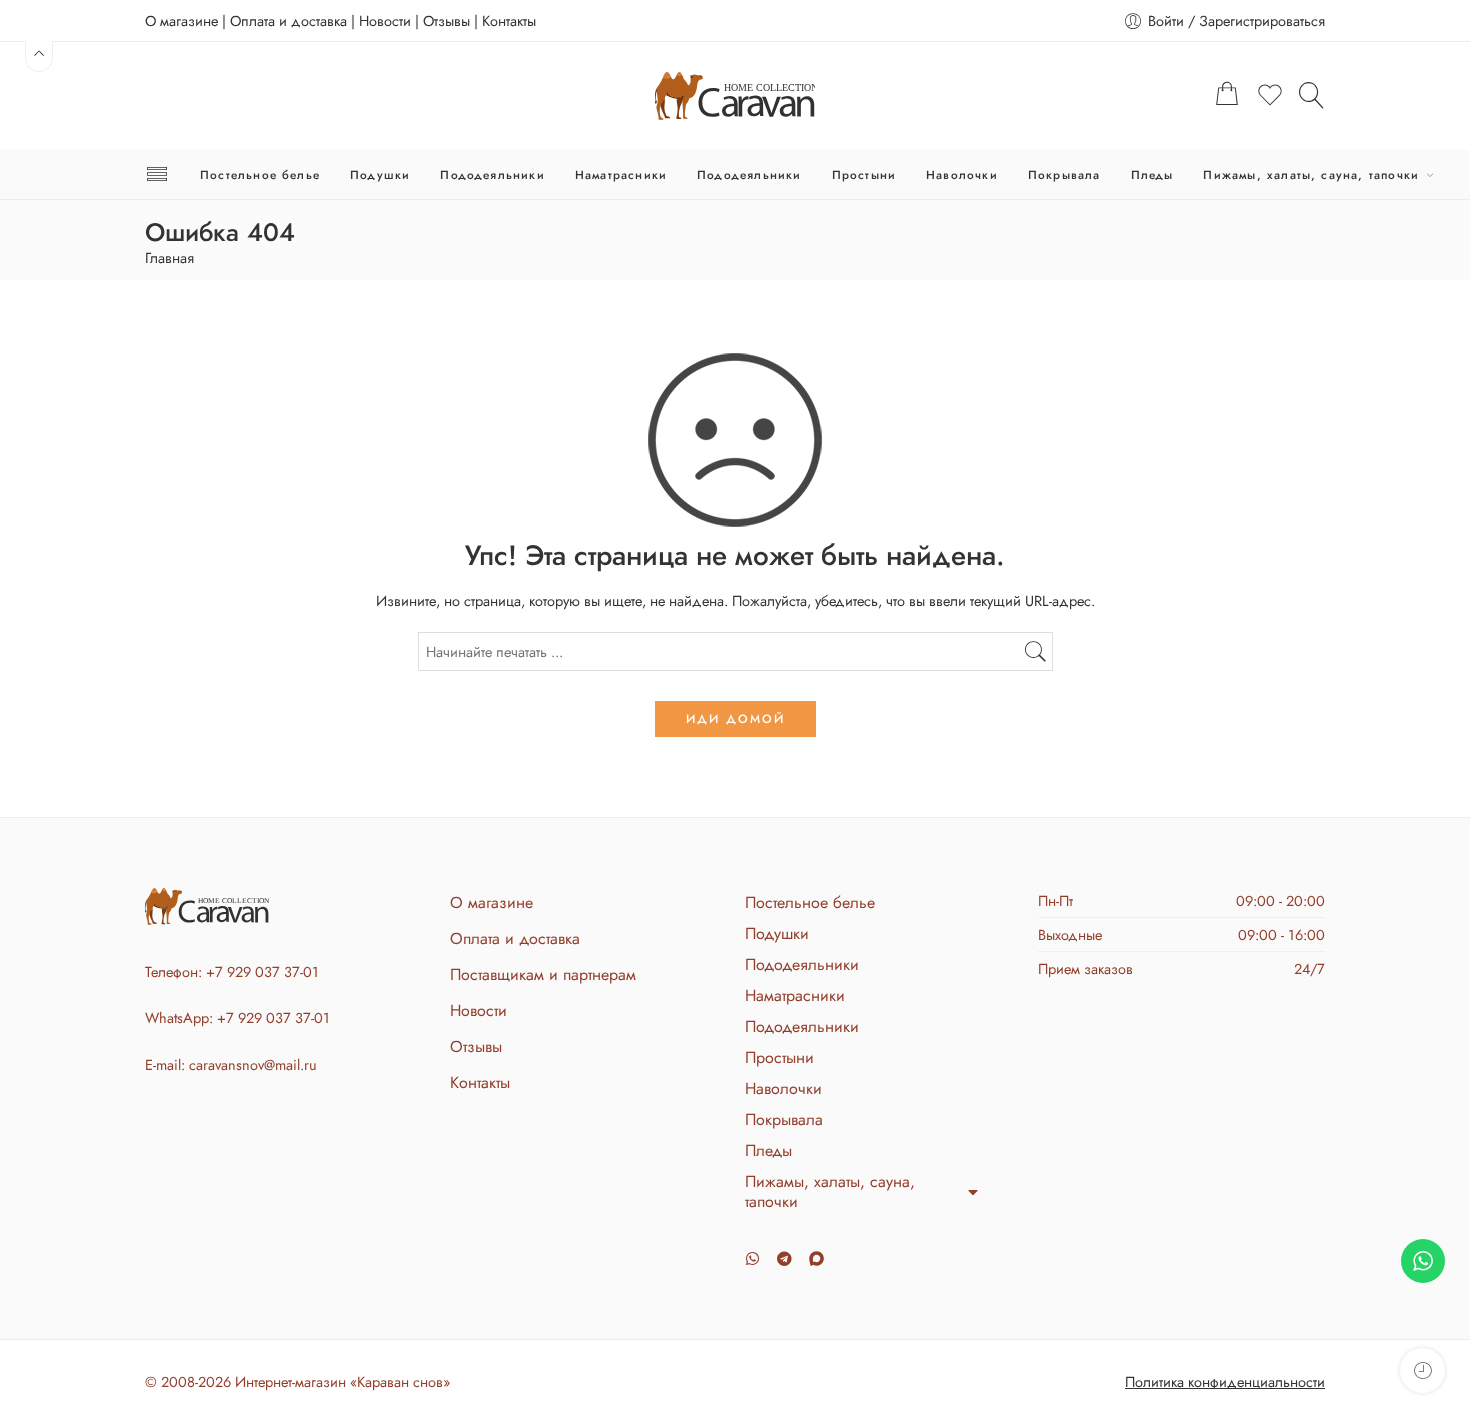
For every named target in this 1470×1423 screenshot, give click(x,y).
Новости (385, 20)
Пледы (1152, 174)
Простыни (864, 174)
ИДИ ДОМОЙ (735, 719)
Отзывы (446, 20)
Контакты (509, 20)
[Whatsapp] (752, 1258)
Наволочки (962, 174)
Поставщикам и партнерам (543, 974)
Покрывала (1064, 174)
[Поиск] (1312, 95)
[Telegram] (784, 1258)
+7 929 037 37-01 (262, 971)
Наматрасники (621, 174)
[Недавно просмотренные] (1422, 1370)
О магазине (181, 20)
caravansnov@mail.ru (253, 1064)
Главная (169, 258)
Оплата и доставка (288, 20)
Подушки (380, 174)
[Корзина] (1227, 96)
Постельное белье (260, 174)
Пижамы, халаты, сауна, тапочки (1311, 174)
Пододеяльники (492, 174)
